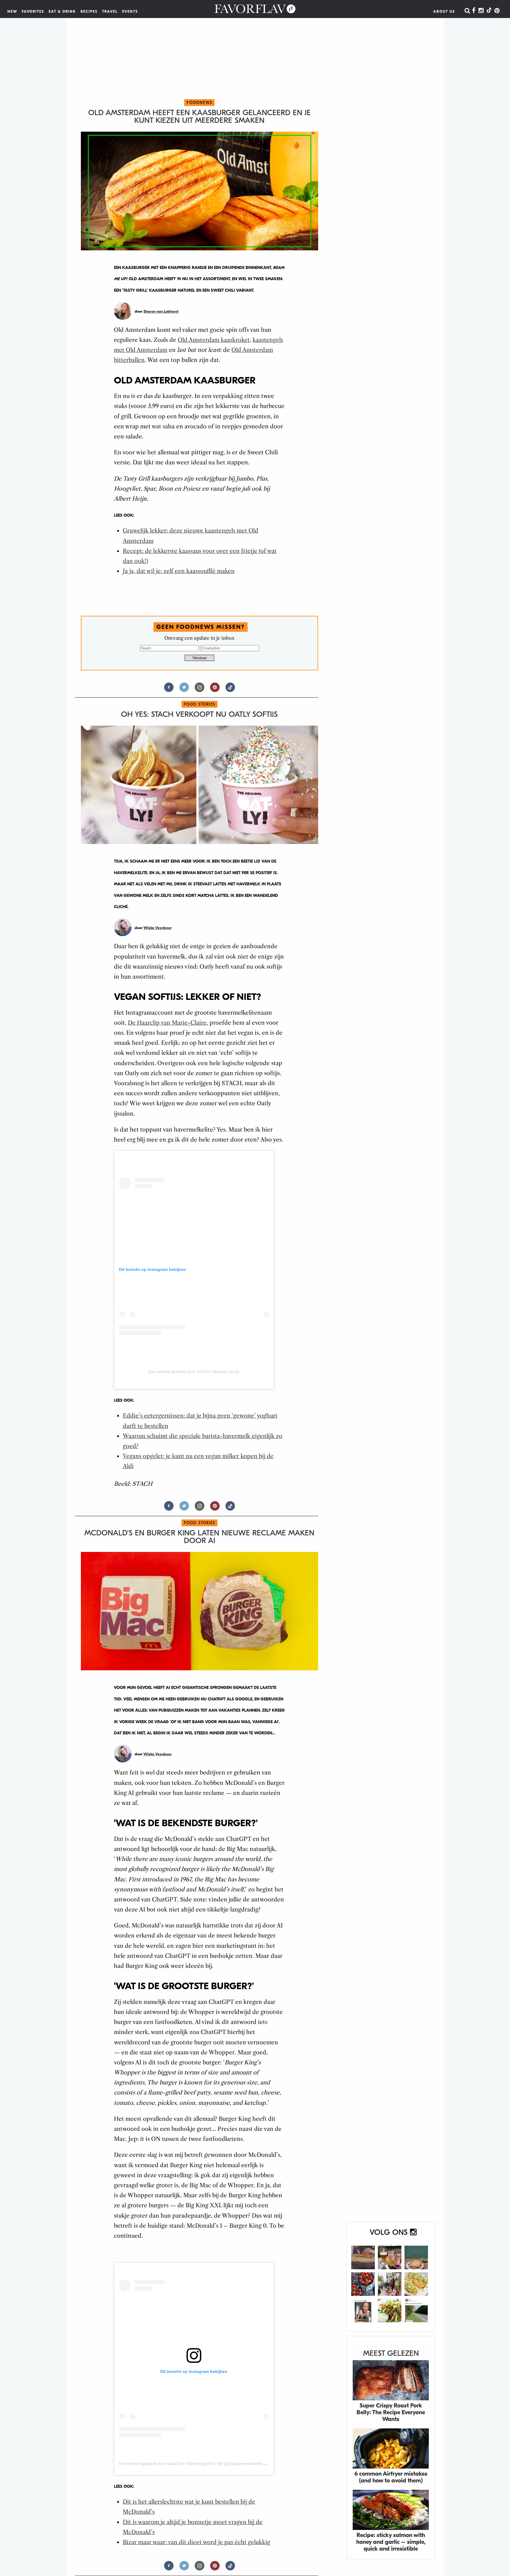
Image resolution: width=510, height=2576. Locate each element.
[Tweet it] (184, 690)
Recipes (89, 12)
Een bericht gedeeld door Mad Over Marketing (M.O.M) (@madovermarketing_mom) (198, 2464)
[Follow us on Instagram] (200, 690)
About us (444, 12)
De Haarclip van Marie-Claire (167, 1023)
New (12, 12)
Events (130, 12)
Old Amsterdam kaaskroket (214, 340)
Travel (110, 12)
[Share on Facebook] (169, 690)
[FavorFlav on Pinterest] (497, 11)
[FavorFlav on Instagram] (481, 11)
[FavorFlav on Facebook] (474, 11)
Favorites (33, 12)
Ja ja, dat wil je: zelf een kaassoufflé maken (179, 571)
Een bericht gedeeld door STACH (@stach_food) (194, 1372)
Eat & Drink (62, 12)
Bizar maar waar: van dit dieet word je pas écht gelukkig (196, 2542)
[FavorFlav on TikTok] (489, 11)
